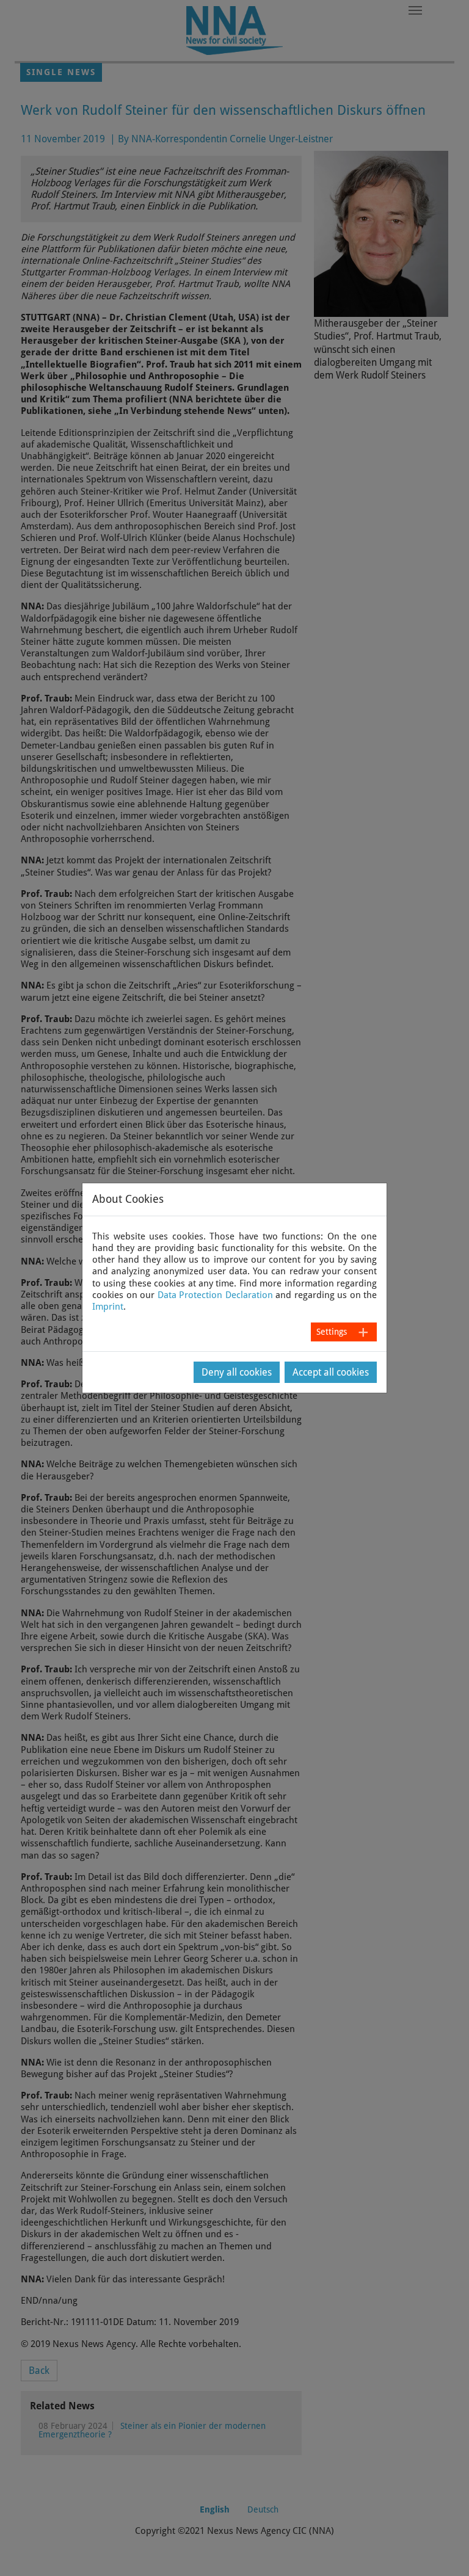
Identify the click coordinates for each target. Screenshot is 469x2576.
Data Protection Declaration (215, 1295)
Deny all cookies (237, 1372)
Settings (332, 1332)
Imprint (108, 1307)
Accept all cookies (331, 1372)
